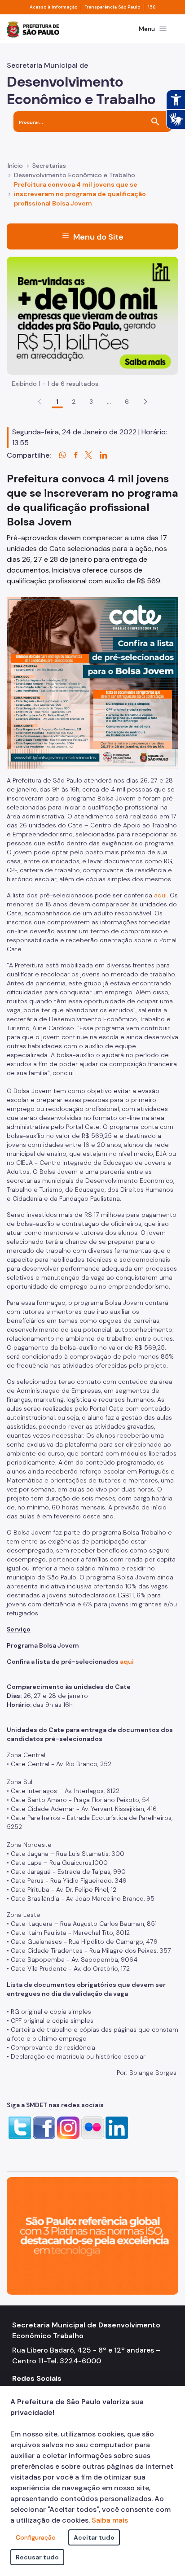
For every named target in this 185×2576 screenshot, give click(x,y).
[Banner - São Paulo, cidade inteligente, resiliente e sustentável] (92, 2235)
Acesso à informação (53, 7)
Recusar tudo (37, 2557)
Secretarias (49, 166)
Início (15, 166)
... (109, 402)
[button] (145, 402)
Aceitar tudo (94, 2537)
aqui (160, 895)
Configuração (36, 2537)
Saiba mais (110, 2520)
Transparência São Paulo (112, 7)
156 (152, 7)
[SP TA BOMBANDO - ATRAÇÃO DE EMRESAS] (92, 315)
